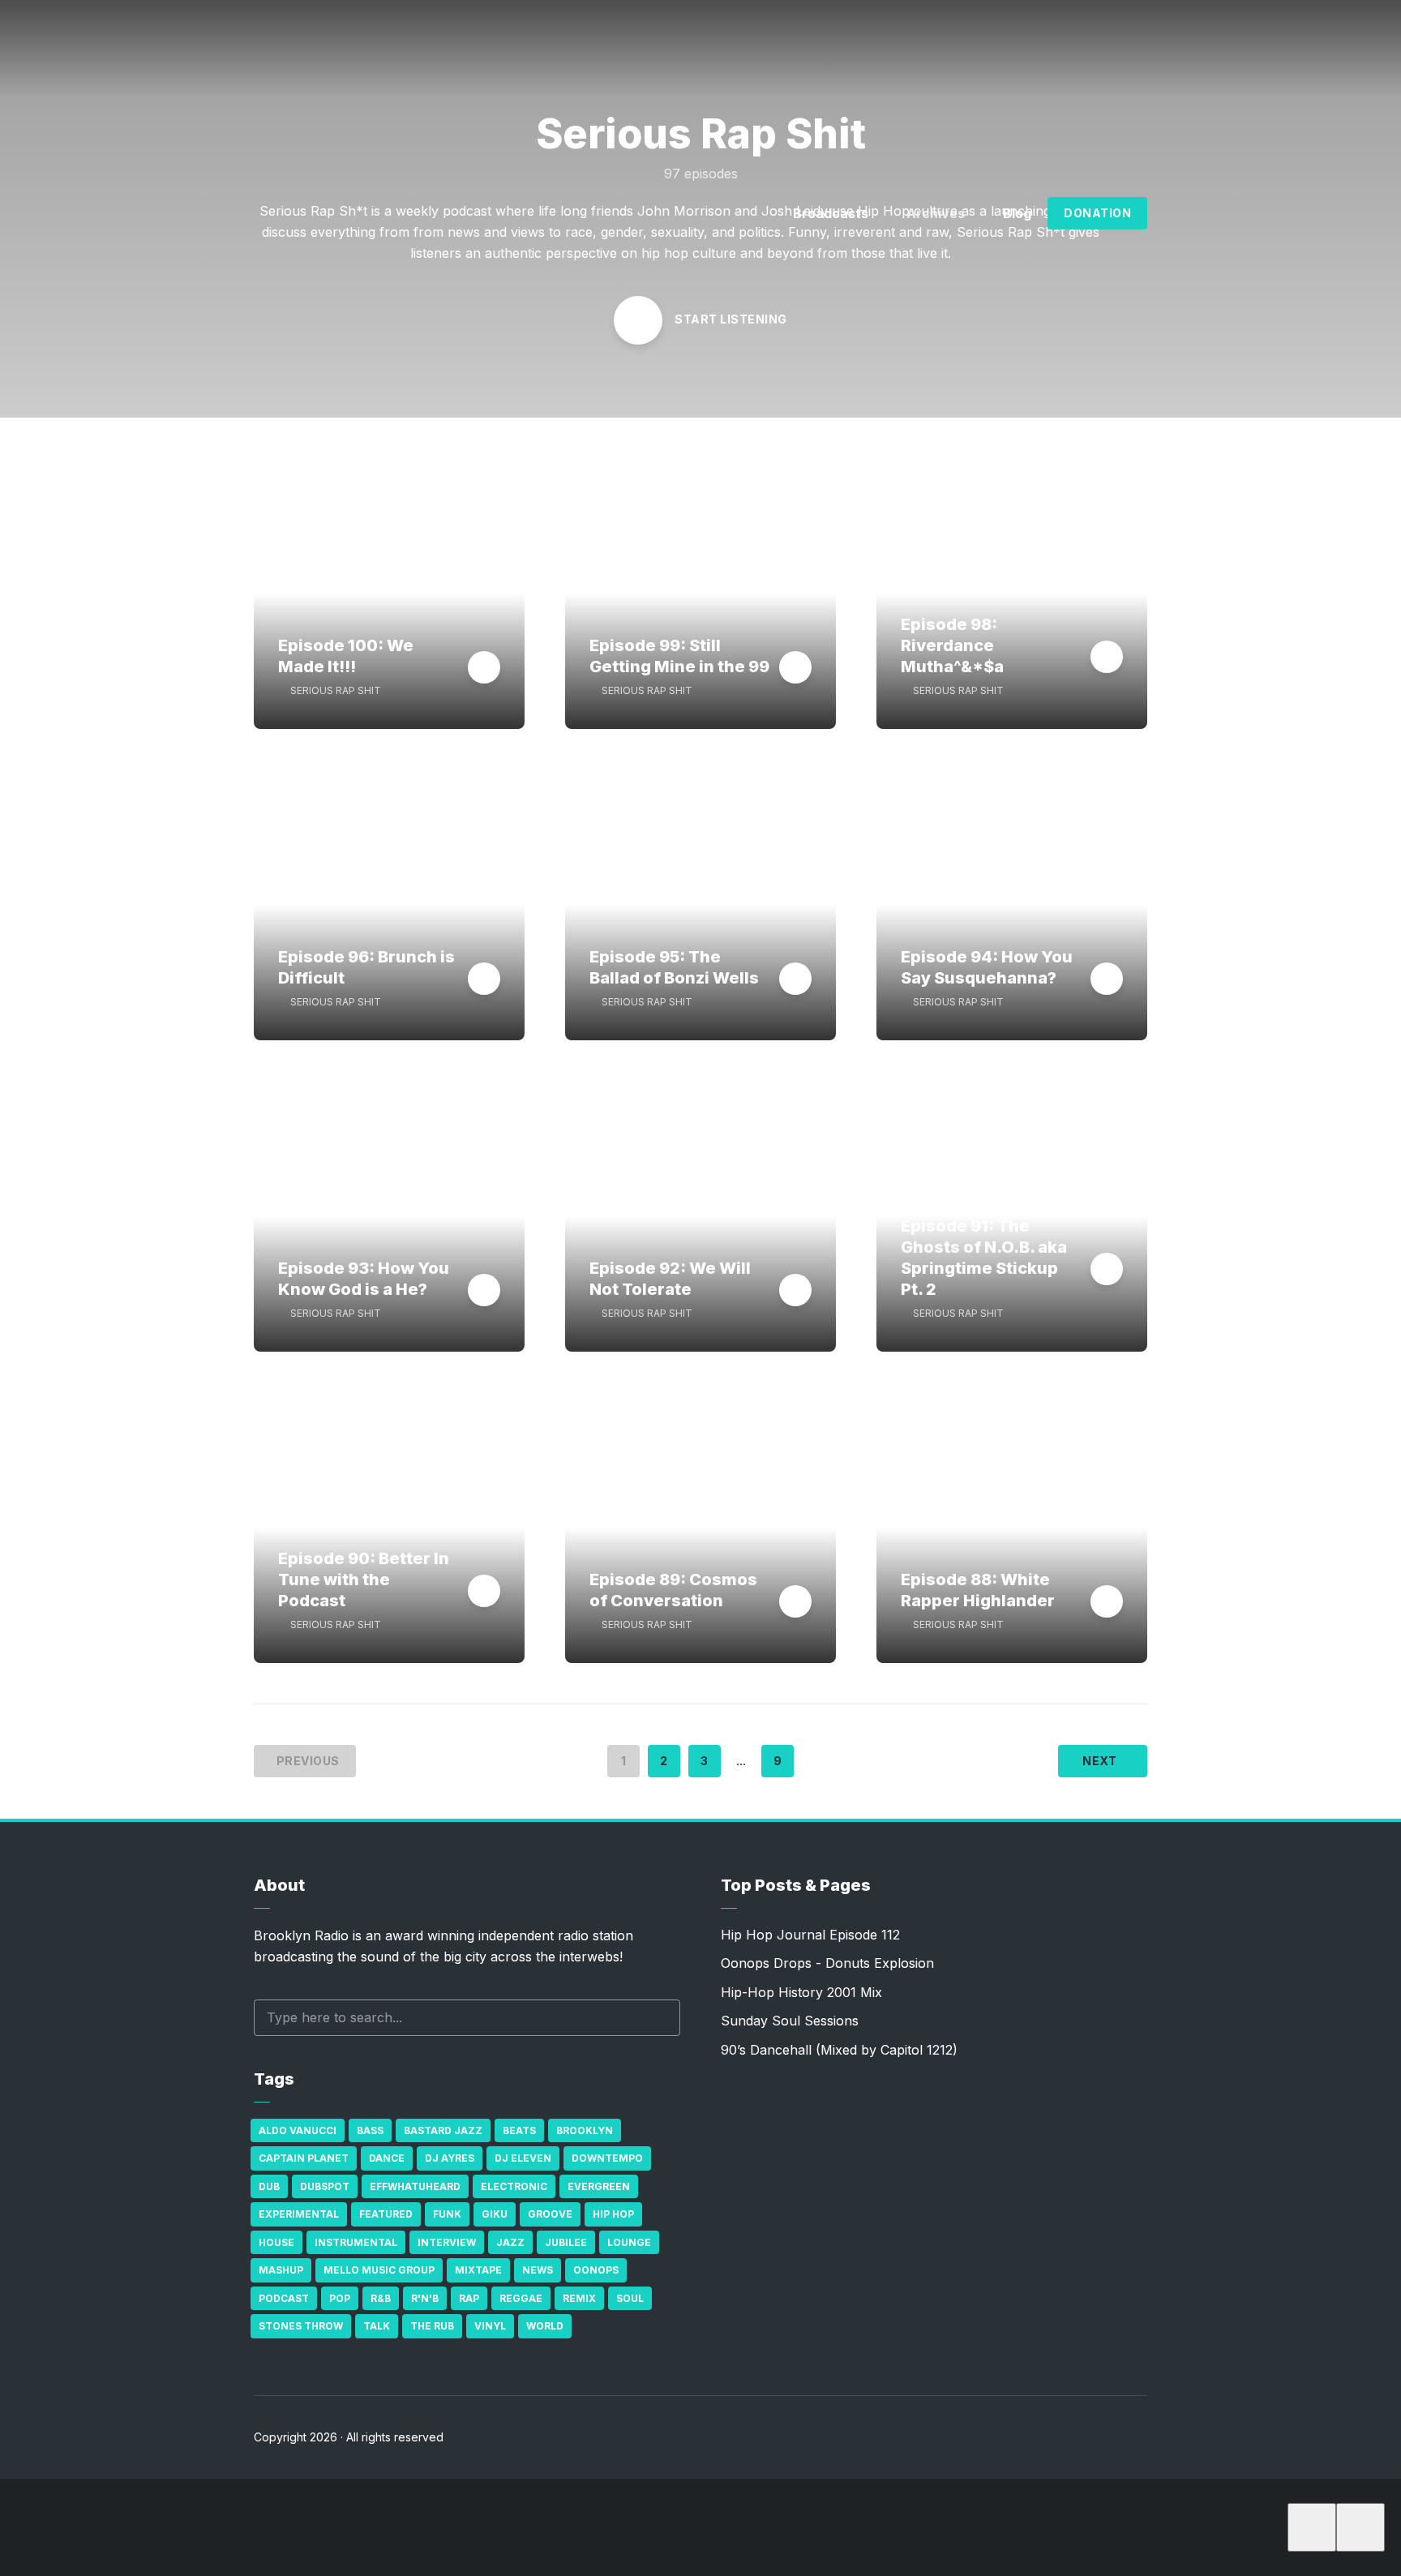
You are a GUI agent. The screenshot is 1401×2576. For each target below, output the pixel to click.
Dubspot (325, 2186)
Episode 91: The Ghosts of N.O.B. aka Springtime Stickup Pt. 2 (984, 1258)
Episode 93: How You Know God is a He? (364, 1279)
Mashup (281, 2270)
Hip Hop (613, 2214)
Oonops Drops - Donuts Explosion (827, 1963)
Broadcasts (831, 213)
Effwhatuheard (415, 2186)
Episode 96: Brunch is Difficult (366, 967)
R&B (381, 2298)
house (276, 2242)
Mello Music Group (379, 2270)
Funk (447, 2214)
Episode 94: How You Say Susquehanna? (987, 967)
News (538, 2270)
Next (1099, 1761)
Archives (936, 213)
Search (660, 2018)
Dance (387, 2158)
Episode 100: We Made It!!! (346, 656)
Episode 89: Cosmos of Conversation (673, 1590)
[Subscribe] (1312, 2527)
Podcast (284, 2298)
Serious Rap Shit (336, 690)
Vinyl (490, 2326)
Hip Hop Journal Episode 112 (810, 1935)
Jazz (510, 2242)
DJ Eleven (523, 2158)
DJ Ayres (450, 2158)
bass (370, 2130)
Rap (469, 2298)
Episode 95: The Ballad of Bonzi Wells (674, 967)
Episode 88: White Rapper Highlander (978, 1590)
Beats (519, 2130)
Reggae (521, 2298)
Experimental (299, 2214)
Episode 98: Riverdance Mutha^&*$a (952, 645)
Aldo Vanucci (298, 2130)
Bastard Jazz (443, 2130)
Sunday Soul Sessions (790, 2021)
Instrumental (356, 2242)
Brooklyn (585, 2130)
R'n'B (425, 2298)
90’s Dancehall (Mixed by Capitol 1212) (839, 2050)
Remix (579, 2298)
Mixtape (478, 2270)
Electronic (514, 2186)
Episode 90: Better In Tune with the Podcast (364, 1579)
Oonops (596, 2270)
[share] (1360, 2527)
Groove (550, 2214)
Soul (630, 2298)
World (545, 2326)
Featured (386, 2214)
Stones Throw (301, 2326)
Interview (447, 2242)
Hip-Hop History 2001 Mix (801, 1992)
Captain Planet (304, 2158)
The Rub (432, 2326)
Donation (1097, 213)
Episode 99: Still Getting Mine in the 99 (679, 656)
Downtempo (607, 2158)
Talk (377, 2326)
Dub (269, 2186)
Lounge (629, 2242)
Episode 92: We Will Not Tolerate (670, 1279)
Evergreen (599, 2186)
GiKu (495, 2214)
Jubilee (566, 2242)
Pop (340, 2298)
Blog (1017, 213)
